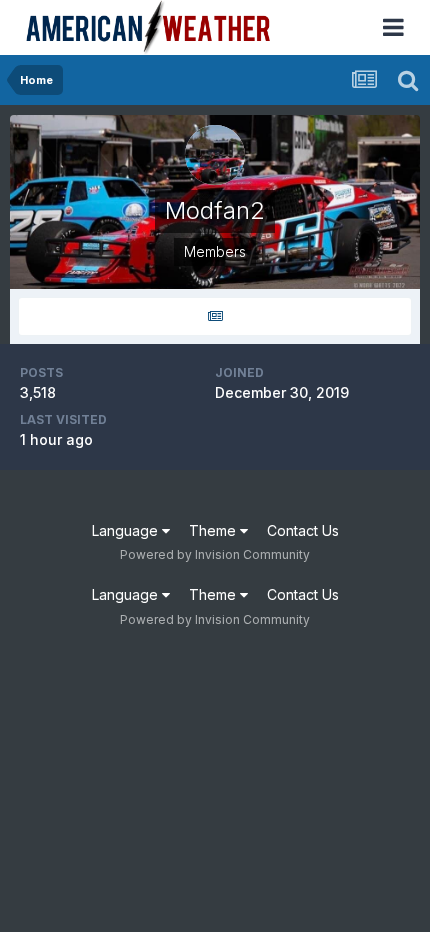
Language (127, 530)
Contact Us (303, 530)
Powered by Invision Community (215, 554)
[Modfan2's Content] (215, 316)
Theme (214, 530)
